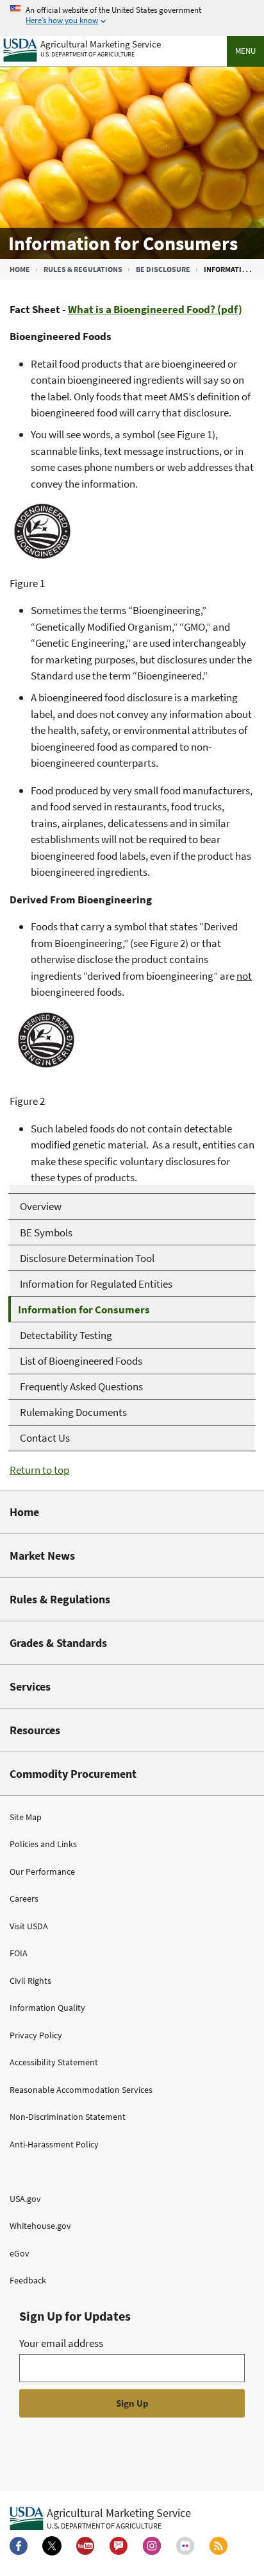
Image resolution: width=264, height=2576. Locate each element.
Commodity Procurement (73, 1774)
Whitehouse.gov (40, 2226)
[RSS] (219, 2546)
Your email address (61, 2343)
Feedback (28, 2280)
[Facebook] (19, 2546)
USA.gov (25, 2199)
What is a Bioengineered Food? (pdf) (155, 309)
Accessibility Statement (54, 2062)
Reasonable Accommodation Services (81, 2090)
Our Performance (42, 1872)
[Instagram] (152, 2546)
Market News (42, 1556)
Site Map (26, 1817)
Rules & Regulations (83, 269)
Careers (24, 1898)
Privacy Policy (36, 2035)
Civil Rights (30, 1981)
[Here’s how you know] (132, 16)
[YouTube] (85, 2546)
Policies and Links (43, 1844)
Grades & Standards (58, 1643)
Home (20, 269)
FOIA (19, 1953)
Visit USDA (29, 1926)
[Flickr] (185, 2546)
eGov (20, 2253)
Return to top (39, 1470)
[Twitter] (52, 2546)
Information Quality (47, 2008)
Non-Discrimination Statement (68, 2117)
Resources (35, 1730)
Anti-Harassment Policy (54, 2144)
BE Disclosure (163, 269)
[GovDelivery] (119, 2546)
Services (30, 1686)
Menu (245, 51)
